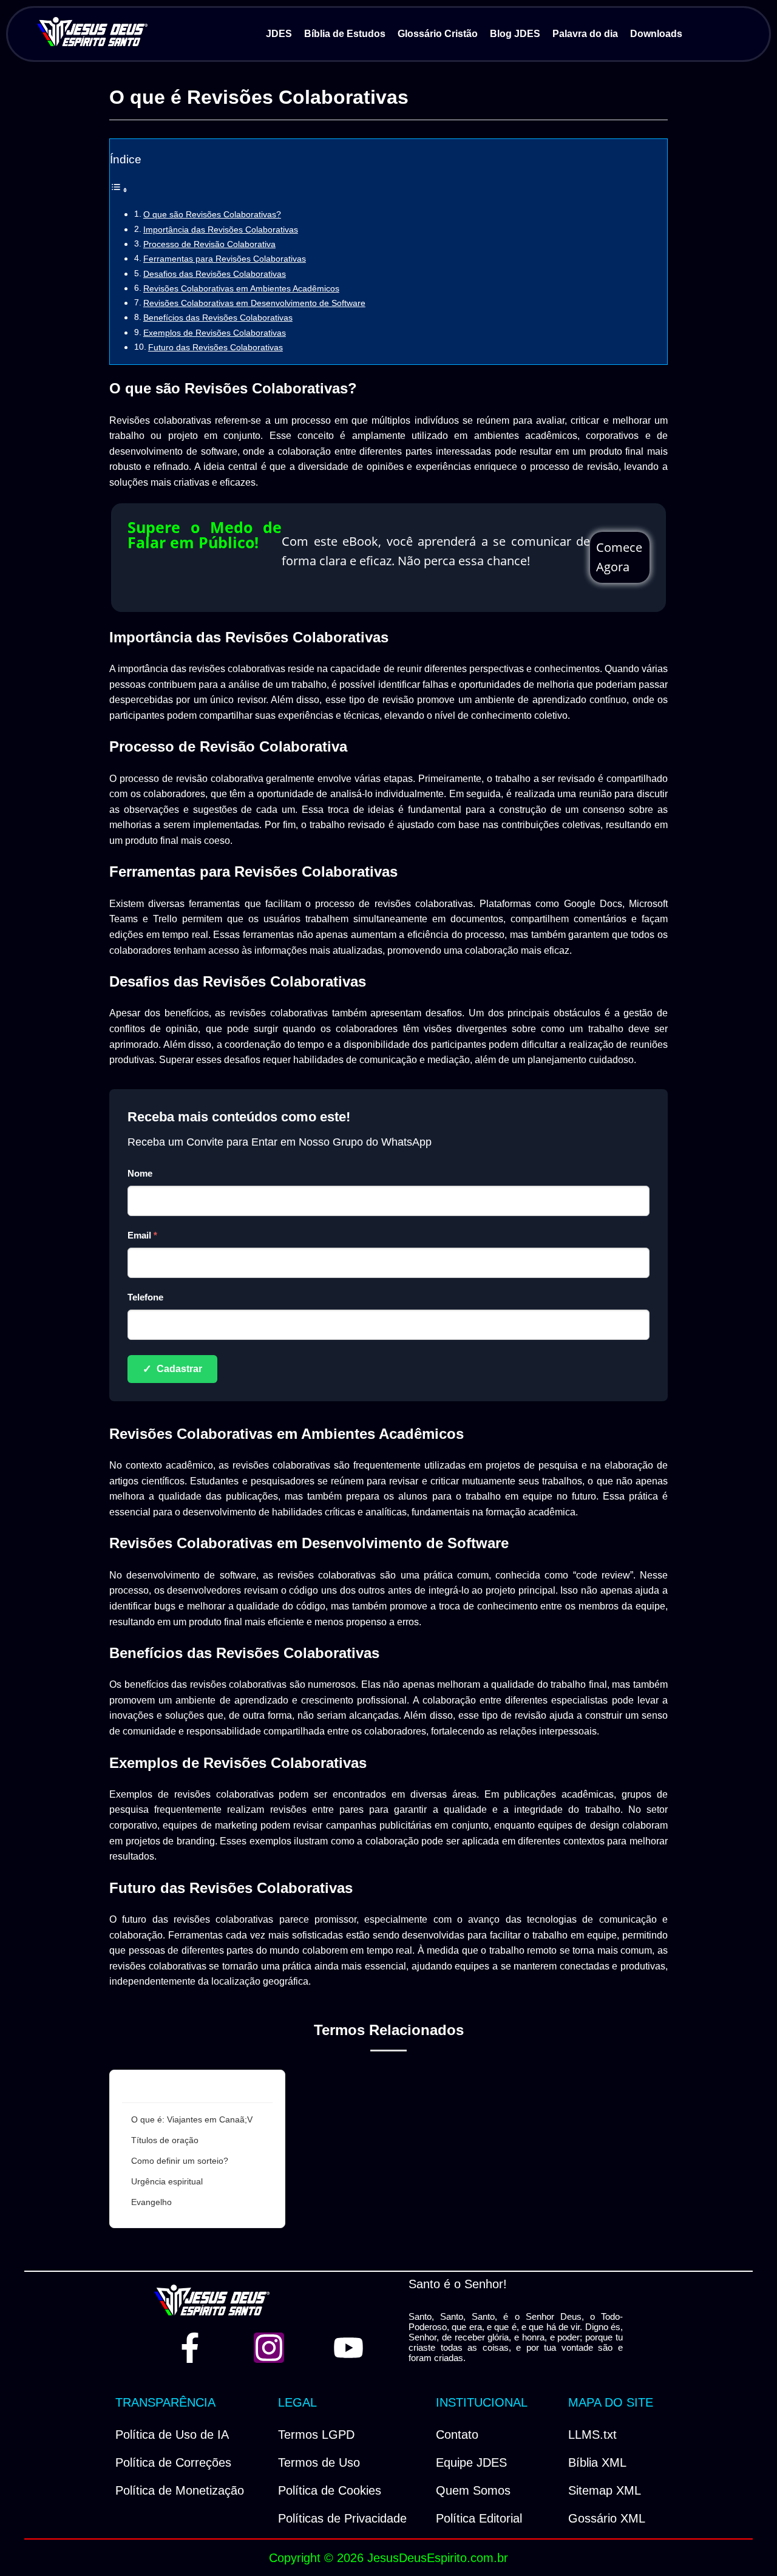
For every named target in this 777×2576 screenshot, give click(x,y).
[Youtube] (348, 2348)
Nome (140, 1173)
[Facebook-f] (190, 2348)
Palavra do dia (585, 34)
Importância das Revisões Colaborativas (221, 229)
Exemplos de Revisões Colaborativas (215, 333)
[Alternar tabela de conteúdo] (119, 190)
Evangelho (151, 2202)
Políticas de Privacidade (342, 2518)
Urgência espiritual (167, 2181)
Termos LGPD (316, 2435)
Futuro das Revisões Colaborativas (215, 347)
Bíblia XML (597, 2462)
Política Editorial (479, 2518)
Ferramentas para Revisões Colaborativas (225, 259)
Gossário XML (607, 2518)
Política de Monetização (180, 2490)
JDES (279, 34)
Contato (457, 2435)
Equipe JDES (471, 2462)
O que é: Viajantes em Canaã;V (192, 2119)
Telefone (145, 1297)
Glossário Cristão (438, 34)
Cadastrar (172, 1369)
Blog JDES (515, 34)
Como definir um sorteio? (180, 2161)
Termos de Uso (319, 2462)
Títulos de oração (165, 2140)
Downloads (656, 34)
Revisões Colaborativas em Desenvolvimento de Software (254, 303)
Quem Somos (473, 2490)
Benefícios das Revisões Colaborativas (218, 318)
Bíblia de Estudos (345, 34)
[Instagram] (269, 2348)
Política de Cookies (330, 2490)
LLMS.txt (592, 2435)
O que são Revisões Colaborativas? (212, 214)
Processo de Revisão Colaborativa (209, 244)
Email (142, 1235)
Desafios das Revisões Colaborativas (215, 274)
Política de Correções (173, 2462)
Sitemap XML (605, 2490)
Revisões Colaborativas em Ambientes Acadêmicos (241, 288)
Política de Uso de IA (172, 2435)
